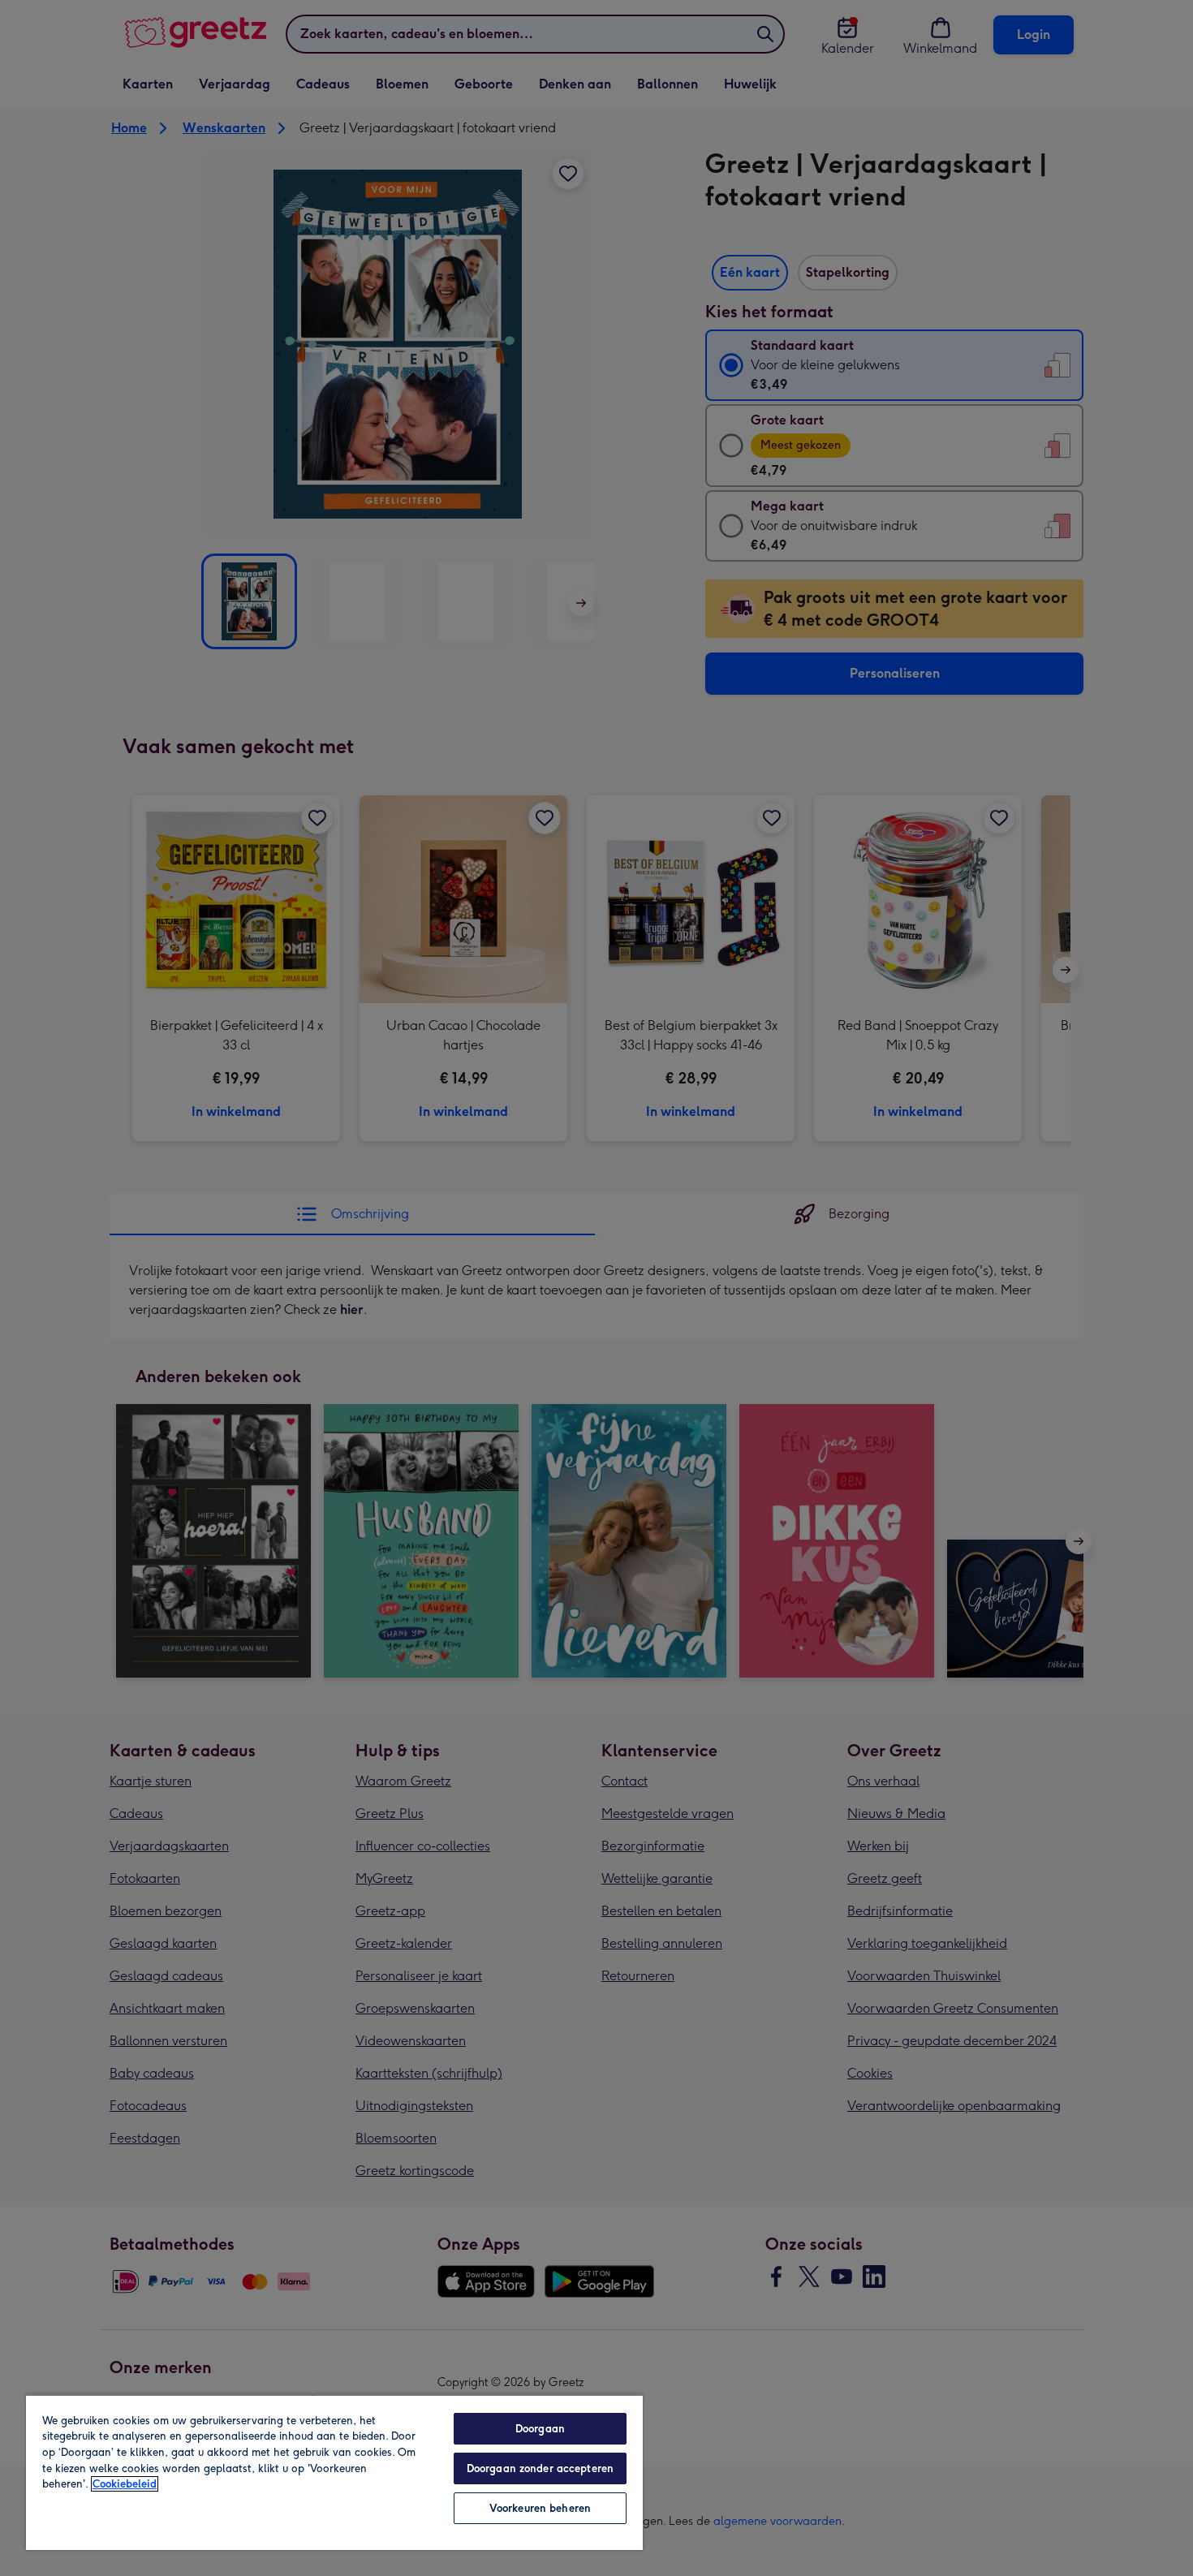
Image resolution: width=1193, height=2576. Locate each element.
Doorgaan (540, 2429)
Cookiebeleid (125, 2484)
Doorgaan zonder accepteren (540, 2468)
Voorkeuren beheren (540, 2508)
